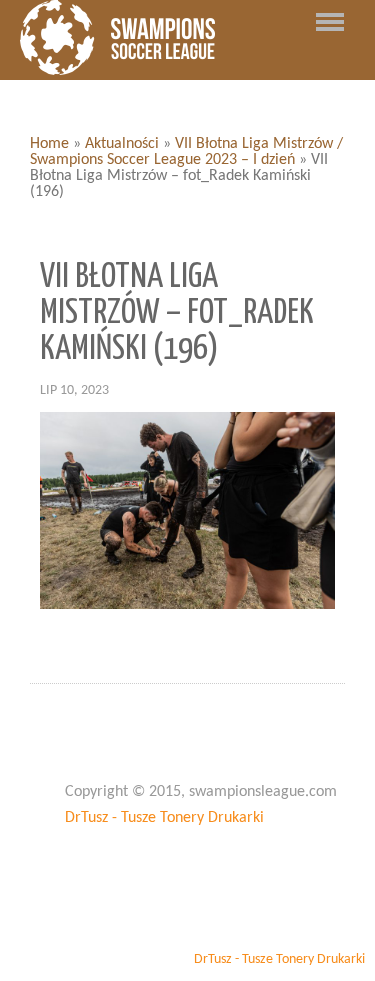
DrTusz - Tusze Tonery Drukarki (164, 818)
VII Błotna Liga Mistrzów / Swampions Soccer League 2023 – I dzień (186, 152)
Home (49, 144)
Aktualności (122, 144)
